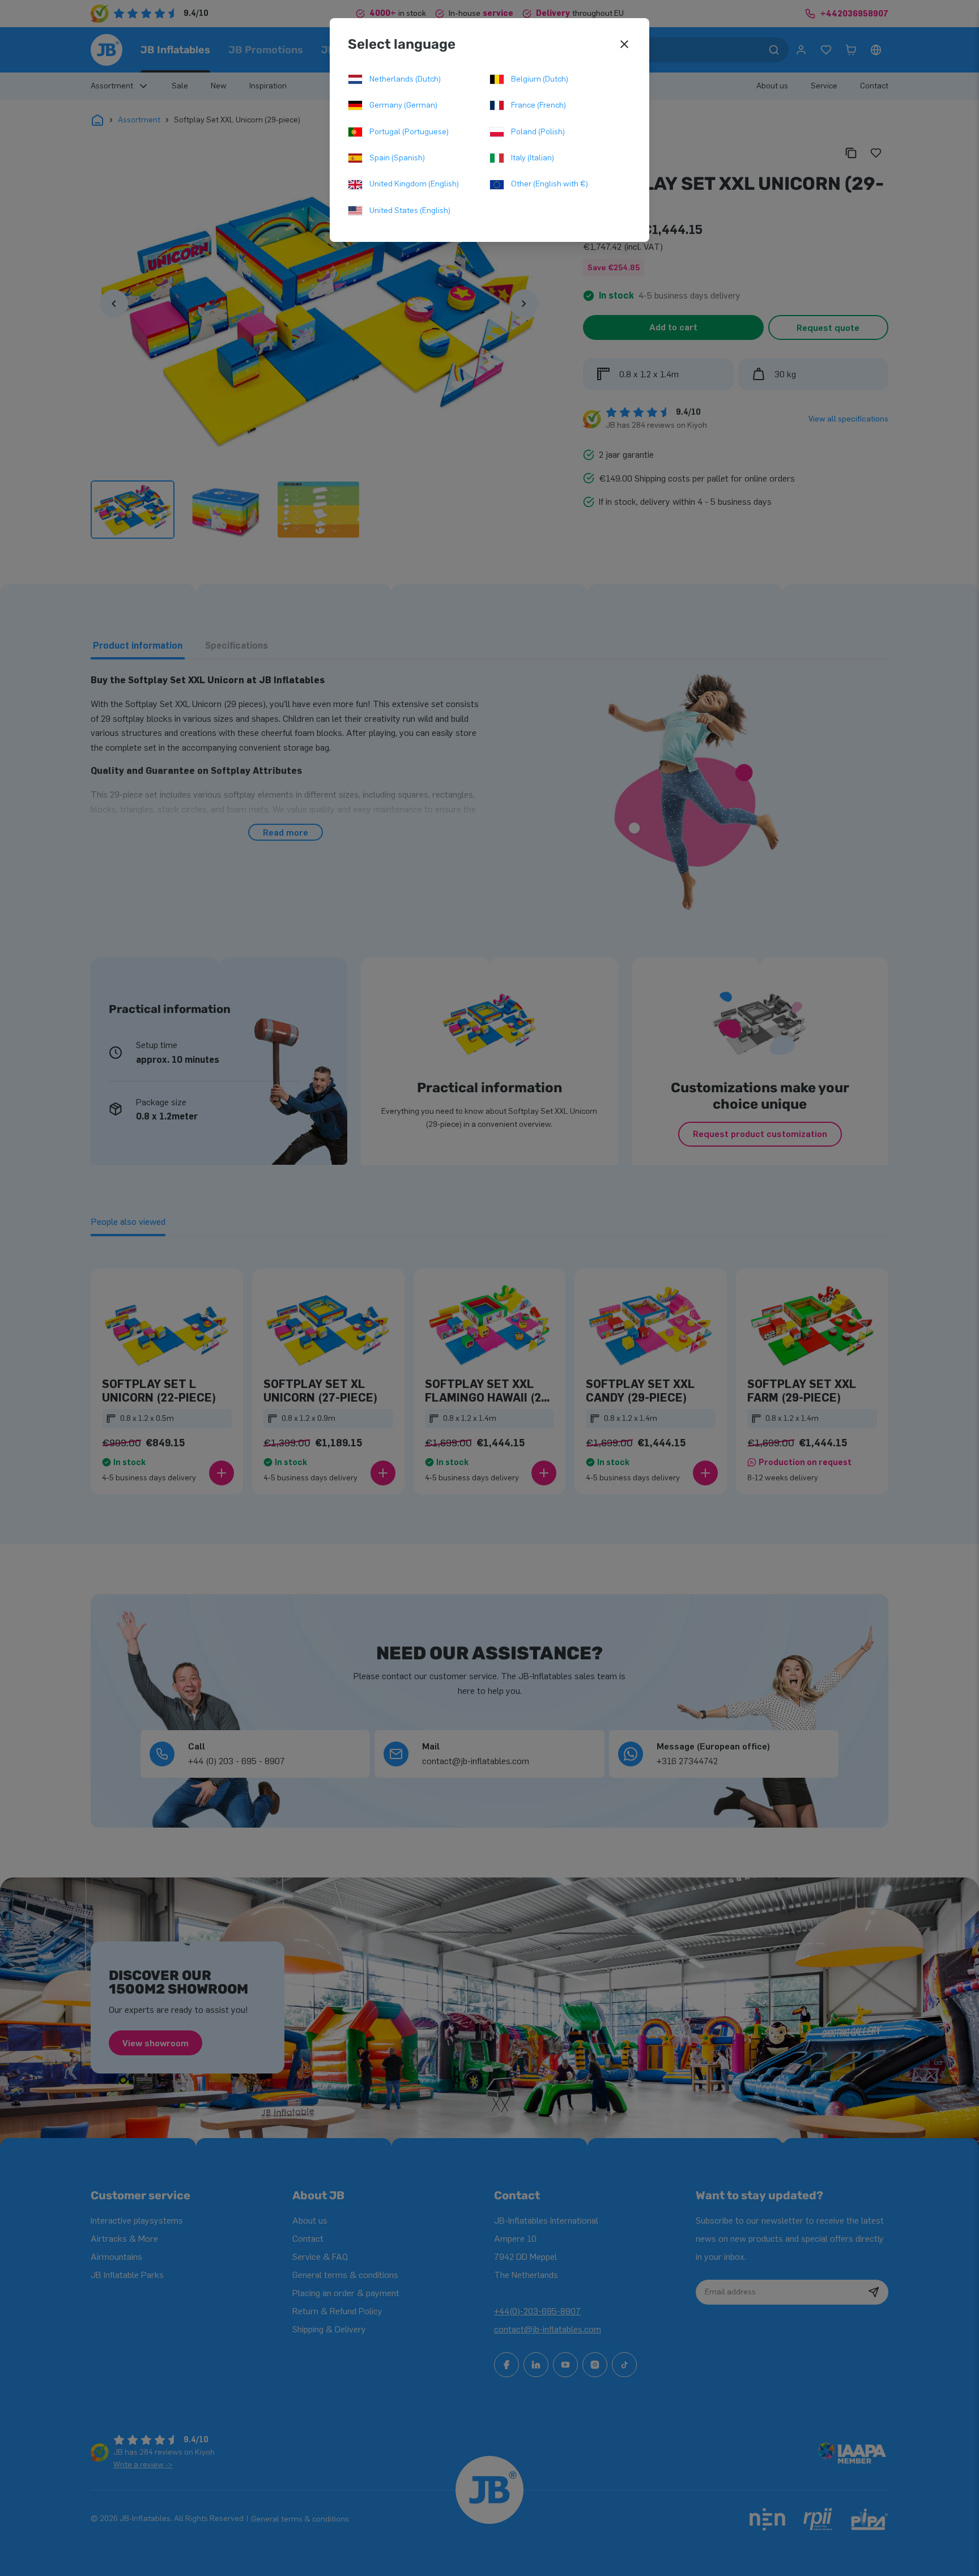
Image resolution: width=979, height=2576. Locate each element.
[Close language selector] (624, 44)
